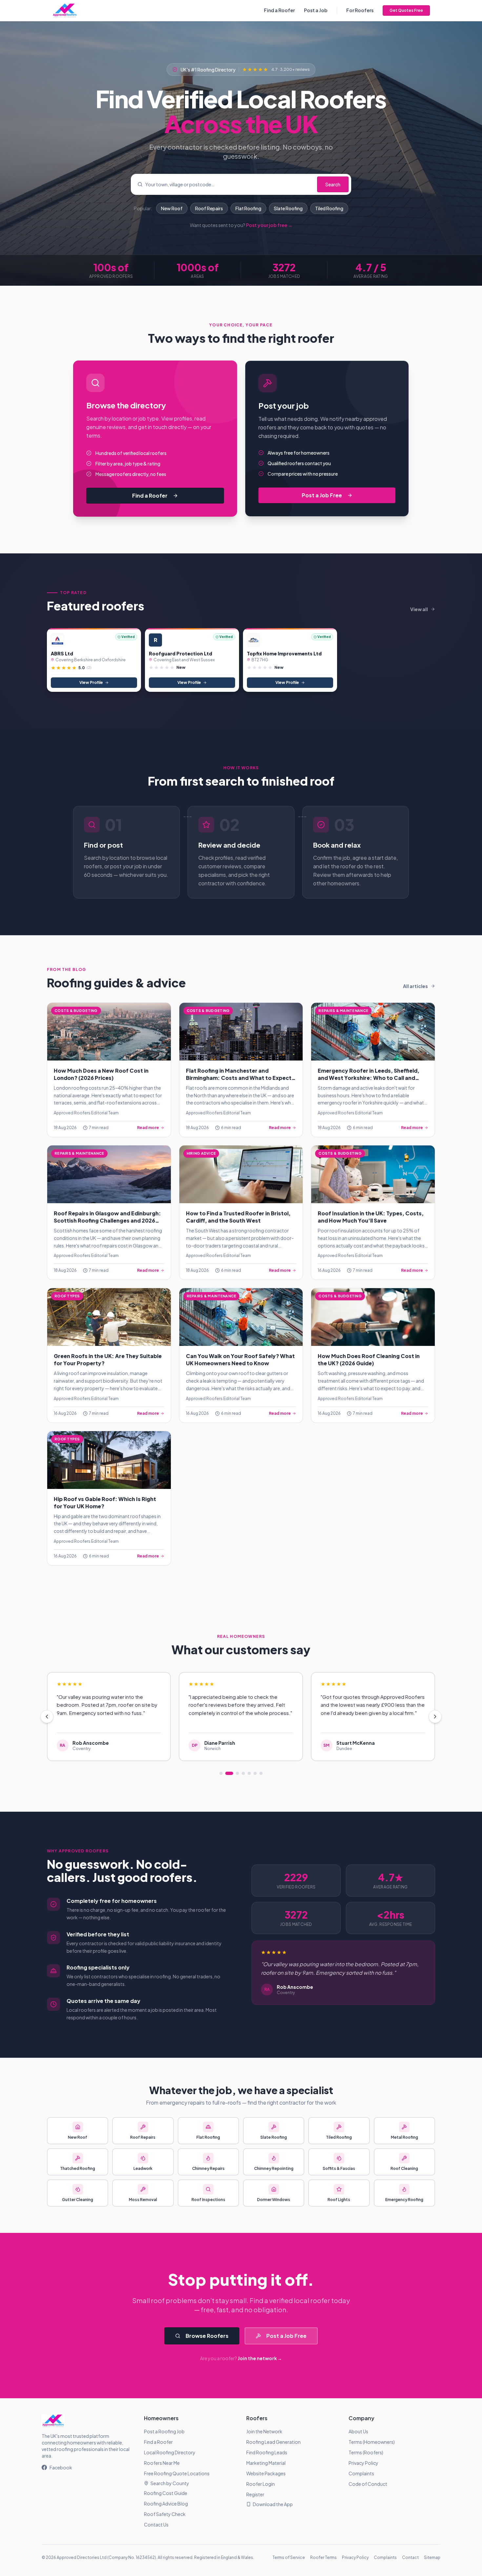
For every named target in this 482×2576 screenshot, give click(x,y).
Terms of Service (289, 2557)
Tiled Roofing (329, 208)
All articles (415, 986)
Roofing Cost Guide (166, 2493)
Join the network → (260, 2358)
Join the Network (264, 2431)
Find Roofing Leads (267, 2452)
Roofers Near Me (162, 2463)
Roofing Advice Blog (166, 2504)
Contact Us (156, 2524)
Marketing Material (266, 2463)
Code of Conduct (368, 2484)
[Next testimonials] (435, 1717)
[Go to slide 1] (221, 1773)
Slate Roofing (288, 208)
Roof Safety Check (165, 2514)
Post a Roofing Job (164, 2431)
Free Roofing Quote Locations (177, 2473)
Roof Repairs (209, 208)
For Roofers (360, 10)
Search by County (170, 2483)
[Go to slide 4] (243, 1773)
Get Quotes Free (406, 10)
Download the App (273, 2504)
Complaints (361, 2473)
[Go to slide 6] (255, 1773)
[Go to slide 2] (227, 1773)
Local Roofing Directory (170, 2452)
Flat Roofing (248, 208)
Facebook (61, 2467)
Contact (410, 2557)
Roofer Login (261, 2484)
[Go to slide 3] (235, 1773)
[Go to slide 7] (261, 1773)
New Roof (172, 208)
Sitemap (432, 2557)
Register (255, 2494)
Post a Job (316, 10)
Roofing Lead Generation (273, 2442)
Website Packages (266, 2473)
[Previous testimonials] (47, 1717)
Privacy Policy (363, 2463)
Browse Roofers (207, 2336)
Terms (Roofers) (366, 2452)
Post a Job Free (322, 495)
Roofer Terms (323, 2557)
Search (333, 184)
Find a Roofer (279, 10)
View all (419, 609)
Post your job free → (269, 225)
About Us (358, 2431)
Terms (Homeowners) (372, 2442)
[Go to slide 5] (249, 1773)
